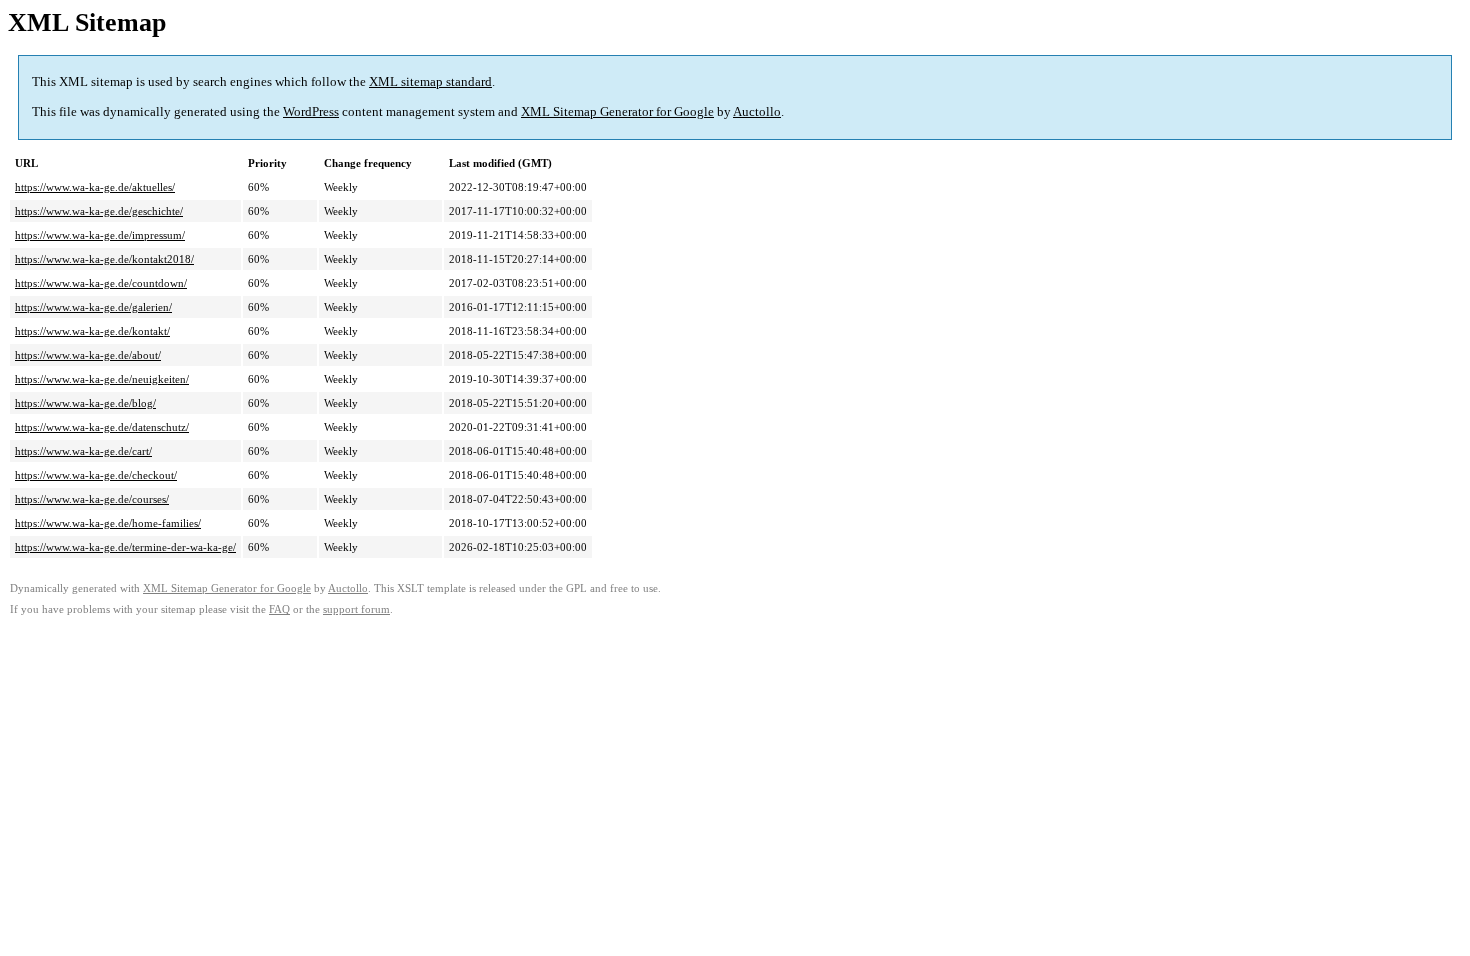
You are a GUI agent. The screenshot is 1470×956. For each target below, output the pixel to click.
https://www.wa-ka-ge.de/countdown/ (101, 283)
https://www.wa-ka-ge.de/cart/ (83, 451)
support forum (356, 609)
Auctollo (757, 111)
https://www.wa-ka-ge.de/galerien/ (93, 307)
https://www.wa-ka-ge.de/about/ (88, 355)
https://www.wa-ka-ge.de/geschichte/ (99, 211)
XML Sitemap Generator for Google (617, 111)
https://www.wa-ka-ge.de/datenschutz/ (102, 427)
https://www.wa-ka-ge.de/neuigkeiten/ (102, 379)
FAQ (279, 609)
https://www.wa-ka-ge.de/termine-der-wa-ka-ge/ (125, 547)
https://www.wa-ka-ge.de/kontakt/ (92, 331)
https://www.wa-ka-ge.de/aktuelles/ (95, 187)
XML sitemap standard (430, 81)
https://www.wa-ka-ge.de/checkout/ (96, 475)
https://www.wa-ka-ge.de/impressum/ (100, 235)
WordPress (311, 111)
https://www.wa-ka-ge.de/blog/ (85, 403)
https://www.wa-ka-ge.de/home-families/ (108, 523)
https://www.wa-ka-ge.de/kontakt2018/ (104, 259)
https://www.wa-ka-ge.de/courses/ (92, 499)
